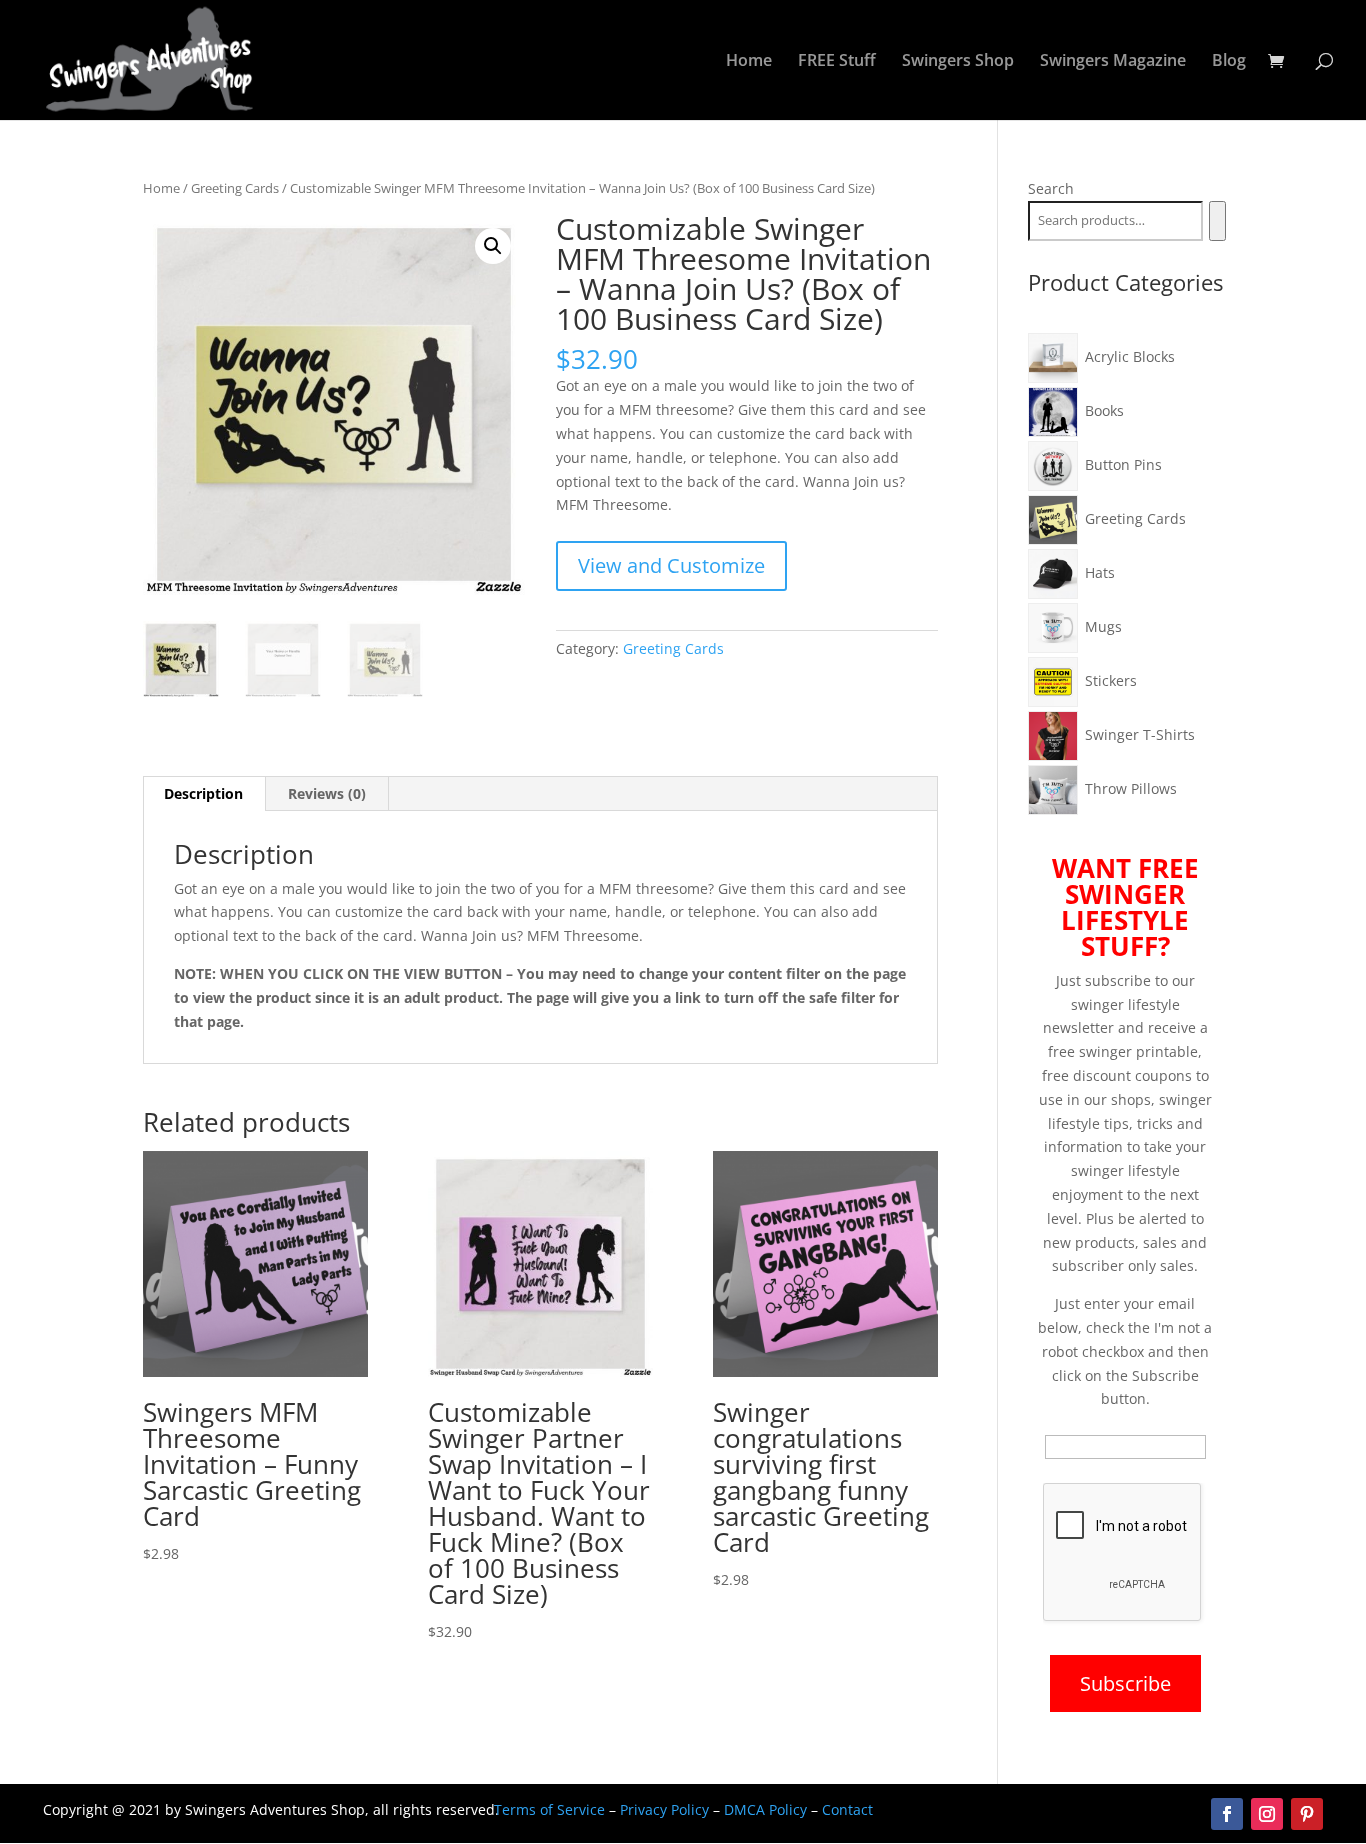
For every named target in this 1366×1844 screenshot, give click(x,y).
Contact (847, 1809)
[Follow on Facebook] (1227, 1814)
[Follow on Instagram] (1267, 1814)
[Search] (1217, 221)
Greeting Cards (235, 188)
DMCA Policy (765, 1809)
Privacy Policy (664, 1809)
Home (749, 62)
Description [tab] (203, 793)
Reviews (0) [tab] (327, 793)
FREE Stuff (837, 62)
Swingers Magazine (1113, 62)
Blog (1229, 62)
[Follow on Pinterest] (1307, 1814)
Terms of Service (549, 1809)
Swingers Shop (958, 62)
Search (1051, 188)
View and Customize (671, 565)
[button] (493, 246)
